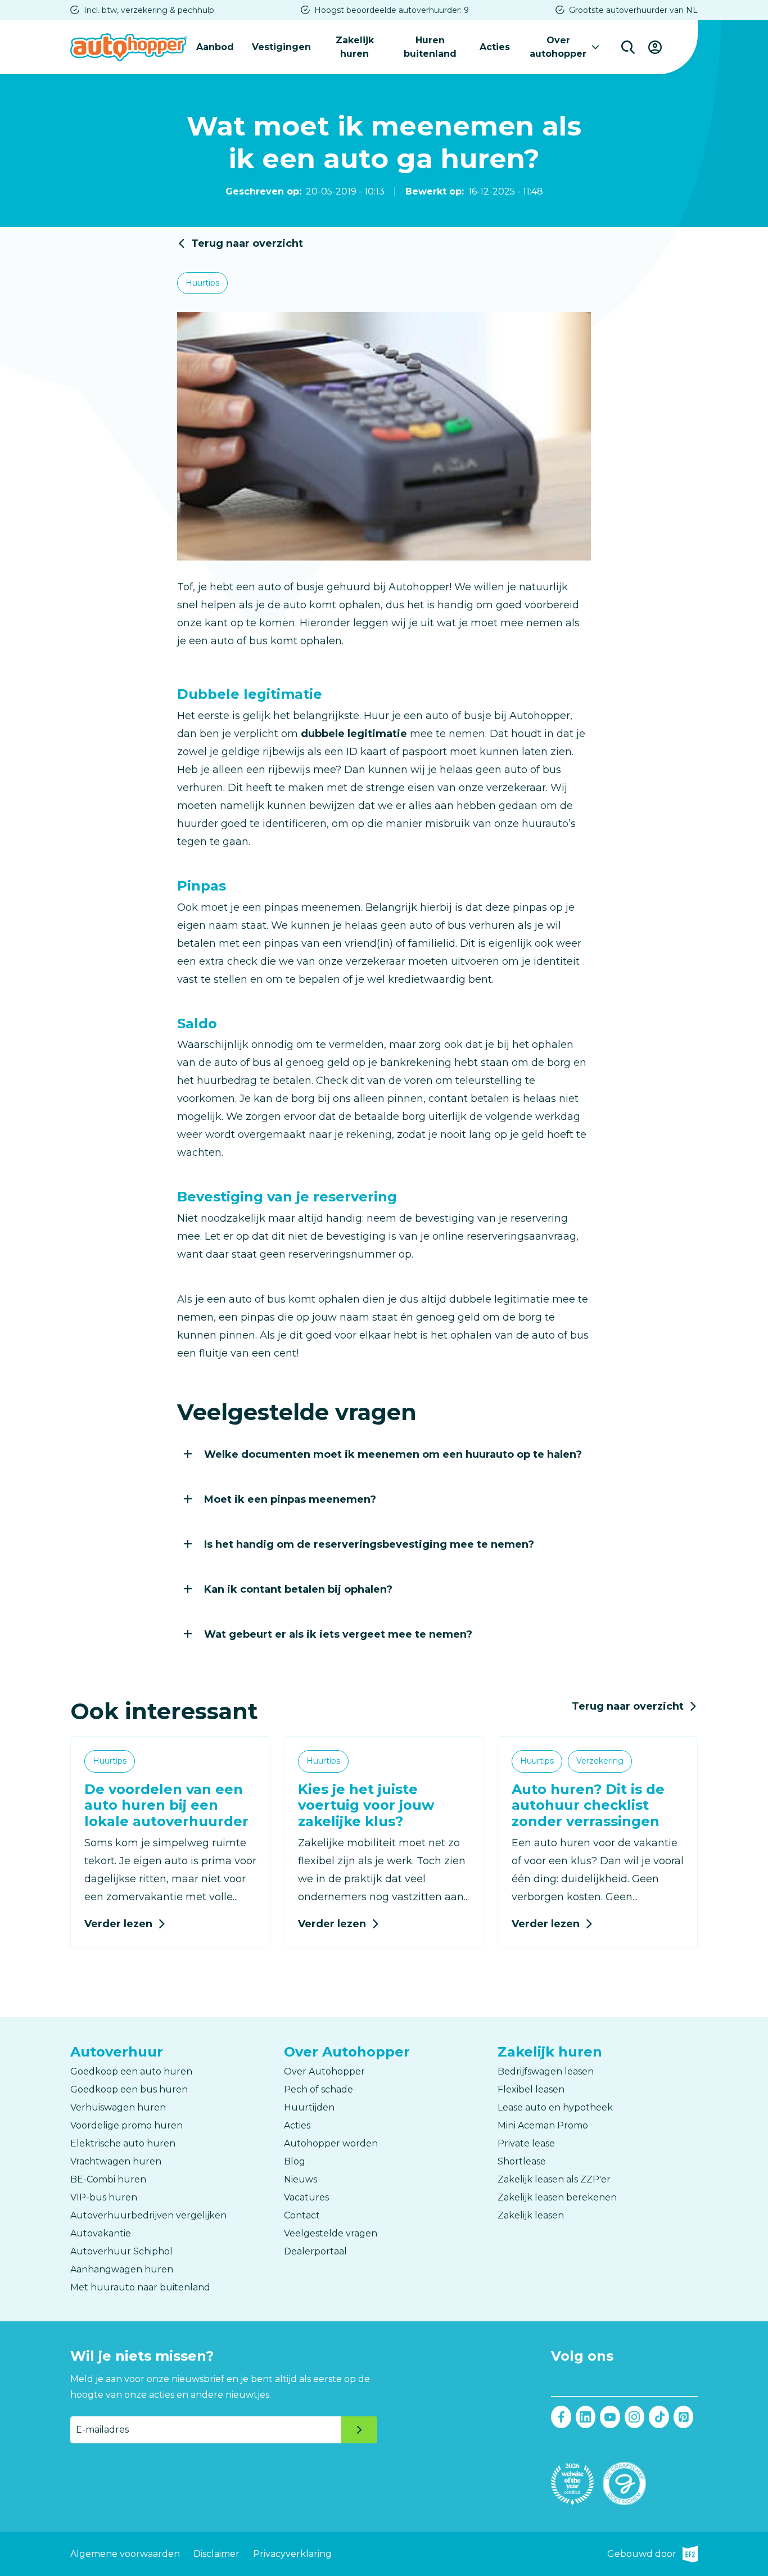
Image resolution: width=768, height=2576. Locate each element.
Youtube (610, 2417)
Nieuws (301, 2179)
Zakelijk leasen (531, 2215)
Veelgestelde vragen (331, 2233)
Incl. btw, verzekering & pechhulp (149, 10)
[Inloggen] (655, 47)
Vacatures (306, 2197)
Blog (295, 2161)
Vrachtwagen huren (116, 2161)
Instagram (635, 2417)
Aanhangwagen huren (122, 2269)
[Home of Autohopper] (129, 47)
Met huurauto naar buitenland (140, 2287)
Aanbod (215, 47)
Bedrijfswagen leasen (546, 2071)
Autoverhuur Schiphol (121, 2251)
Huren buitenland (430, 47)
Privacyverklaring (292, 2554)
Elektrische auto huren (123, 2143)
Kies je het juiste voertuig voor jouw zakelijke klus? (366, 1806)
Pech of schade (319, 2089)
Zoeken (628, 47)
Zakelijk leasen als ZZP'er (554, 2179)
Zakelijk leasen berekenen (557, 2197)
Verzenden (359, 2430)
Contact (302, 2215)
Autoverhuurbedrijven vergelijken (148, 2215)
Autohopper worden (331, 2143)
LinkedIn (586, 2417)
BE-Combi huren (108, 2179)
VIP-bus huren (104, 2197)
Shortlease (522, 2161)
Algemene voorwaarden (125, 2554)
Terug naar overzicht (247, 243)
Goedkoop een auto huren (131, 2071)
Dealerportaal (315, 2251)
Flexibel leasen (531, 2089)
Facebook (561, 2417)
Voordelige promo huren (127, 2125)
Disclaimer (216, 2554)
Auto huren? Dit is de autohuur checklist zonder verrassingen (588, 1806)
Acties (495, 47)
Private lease (526, 2143)
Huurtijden (309, 2107)
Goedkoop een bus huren (129, 2089)
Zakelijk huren (355, 47)
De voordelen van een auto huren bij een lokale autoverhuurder (166, 1806)
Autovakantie (101, 2233)
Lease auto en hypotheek (555, 2107)
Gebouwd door (652, 2555)
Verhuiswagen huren (118, 2107)
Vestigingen (281, 47)
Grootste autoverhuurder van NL (633, 10)
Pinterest (684, 2417)
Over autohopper (558, 47)
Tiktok (659, 2417)
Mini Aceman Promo (543, 2125)
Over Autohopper (324, 2071)
